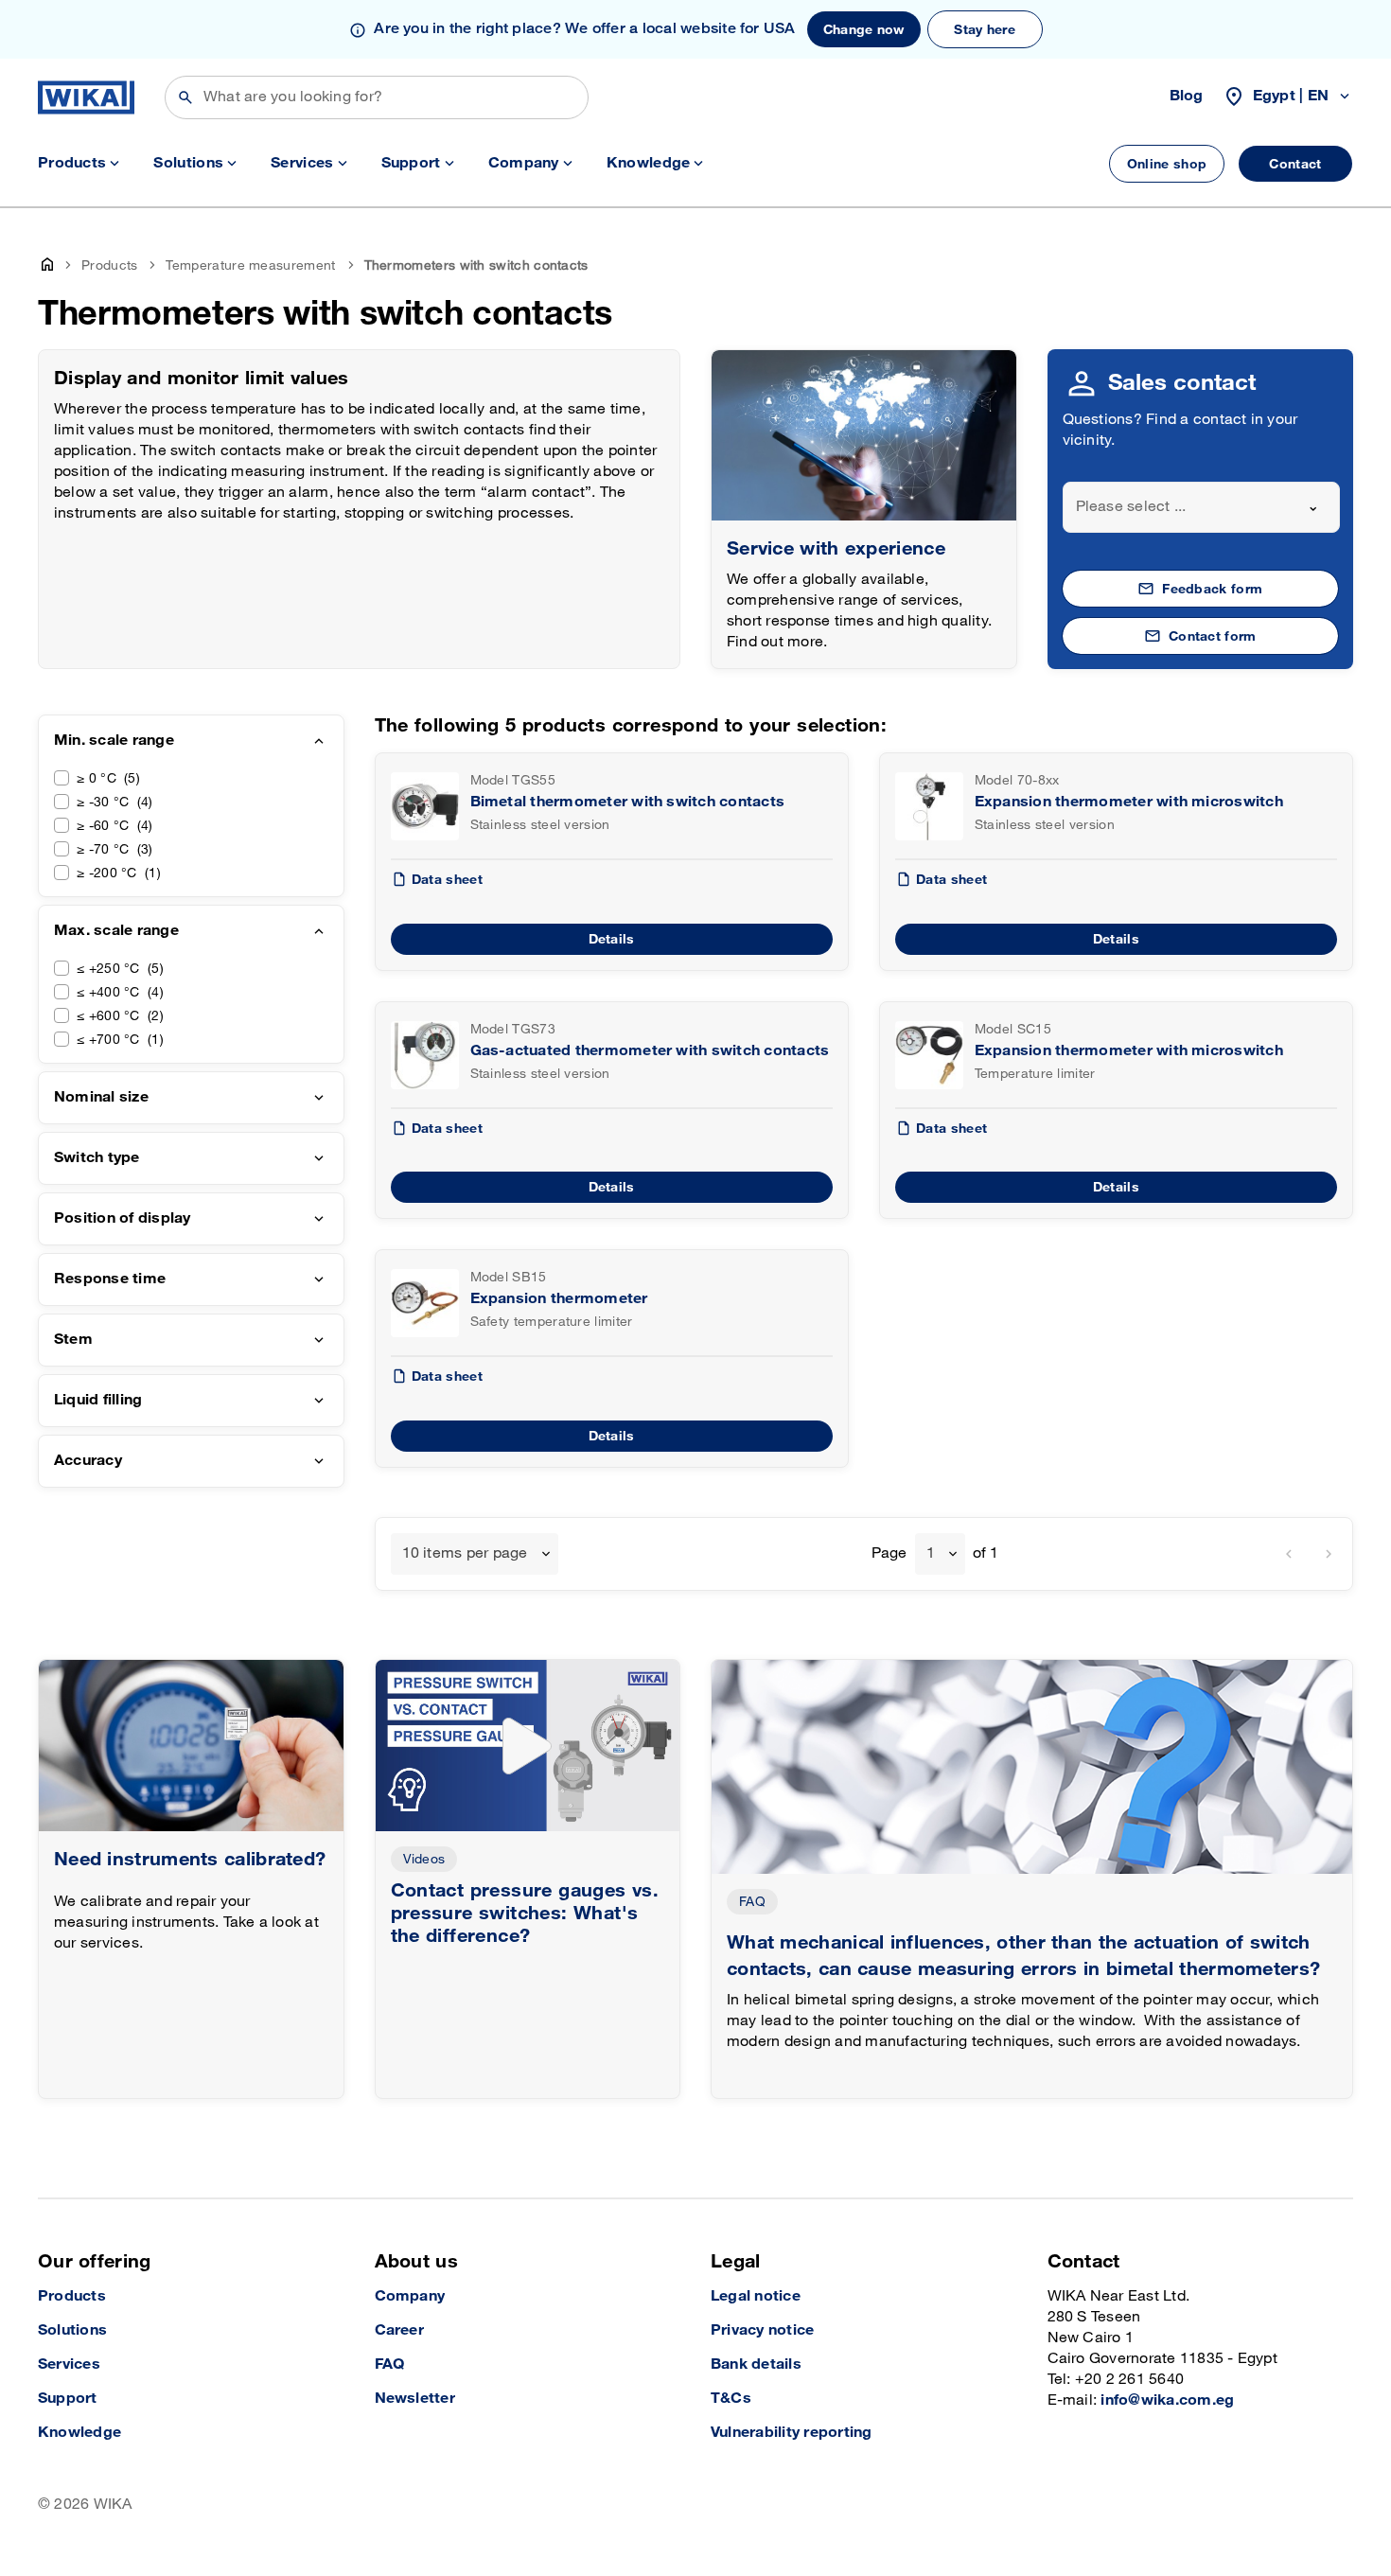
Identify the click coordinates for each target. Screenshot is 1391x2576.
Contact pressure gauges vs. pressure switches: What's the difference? (525, 1914)
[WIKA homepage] (86, 97)
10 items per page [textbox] (465, 1553)
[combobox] (1202, 507)
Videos (424, 1859)
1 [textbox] (931, 1553)
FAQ (752, 1902)
